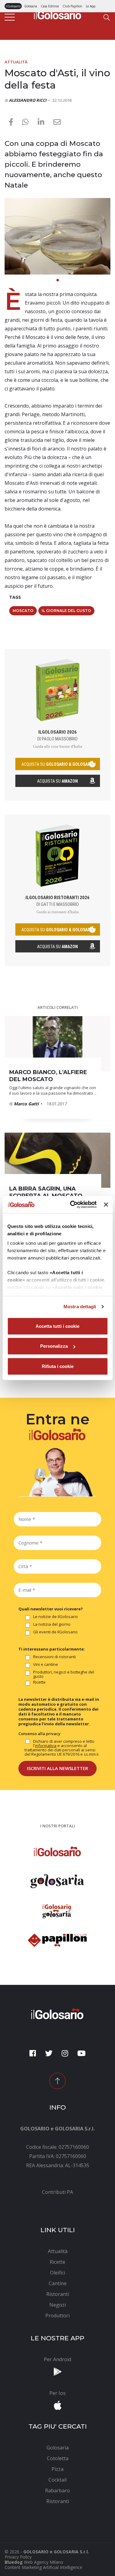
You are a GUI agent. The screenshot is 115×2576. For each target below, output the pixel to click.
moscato (23, 611)
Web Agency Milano (44, 2562)
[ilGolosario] (58, 14)
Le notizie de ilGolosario (56, 1617)
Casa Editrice (50, 6)
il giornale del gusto (66, 611)
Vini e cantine (46, 1665)
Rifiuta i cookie (58, 1366)
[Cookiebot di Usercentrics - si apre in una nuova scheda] (72, 1205)
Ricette (39, 1682)
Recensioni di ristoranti (54, 1657)
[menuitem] (57, 2192)
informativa (46, 1746)
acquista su (58, 764)
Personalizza (54, 1346)
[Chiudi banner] (106, 1205)
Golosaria (31, 6)
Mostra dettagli (80, 1307)
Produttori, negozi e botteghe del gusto (64, 1674)
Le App (91, 6)
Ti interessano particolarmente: (52, 1649)
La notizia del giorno (52, 1624)
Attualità (16, 62)
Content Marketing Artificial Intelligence (43, 2567)
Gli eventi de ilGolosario (55, 1632)
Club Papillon (72, 6)
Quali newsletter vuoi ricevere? (51, 1609)
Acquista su (57, 781)
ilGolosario (13, 6)
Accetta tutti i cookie (57, 1326)
